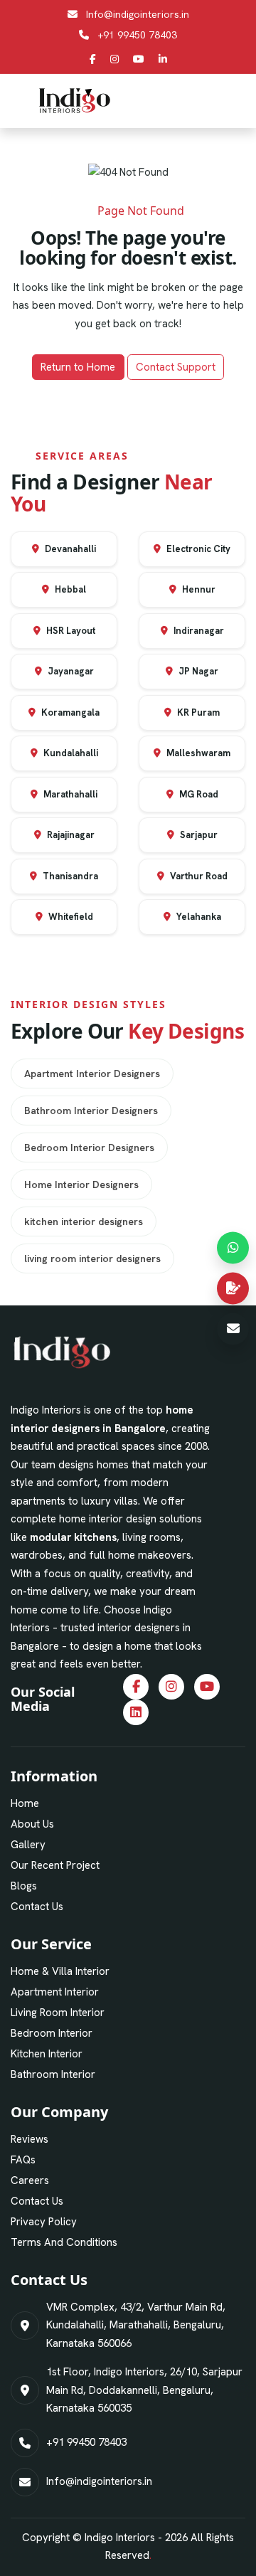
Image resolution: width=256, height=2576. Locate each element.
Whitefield (70, 917)
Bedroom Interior (52, 2033)
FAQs (23, 2160)
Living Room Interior (58, 2013)
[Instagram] (114, 59)
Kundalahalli (70, 753)
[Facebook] (93, 59)
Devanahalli (69, 549)
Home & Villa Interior (60, 1971)
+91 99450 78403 (137, 35)
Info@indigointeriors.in (138, 14)
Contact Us (37, 1907)
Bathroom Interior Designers (91, 1111)
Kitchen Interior (47, 2054)
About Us (32, 1824)
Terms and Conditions (64, 2242)
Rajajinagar (70, 835)
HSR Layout (70, 631)
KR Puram (197, 712)
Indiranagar (198, 631)
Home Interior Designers (81, 1184)
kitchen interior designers (84, 1221)
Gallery (28, 1845)
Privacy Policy (44, 2222)
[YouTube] (139, 59)
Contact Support (176, 367)
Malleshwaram (197, 753)
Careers (30, 2180)
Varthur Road (198, 876)
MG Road (198, 794)
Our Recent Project (55, 1865)
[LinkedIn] (163, 59)
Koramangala (69, 712)
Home (25, 1803)
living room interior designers (92, 1258)
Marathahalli (69, 794)
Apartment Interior (55, 1992)
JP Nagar (197, 671)
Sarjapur (198, 835)
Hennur (198, 589)
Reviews (30, 2139)
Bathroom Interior (53, 2074)
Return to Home (78, 367)
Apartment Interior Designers (92, 1074)
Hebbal (69, 589)
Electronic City (197, 549)
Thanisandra (69, 876)
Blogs (24, 1886)
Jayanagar (70, 671)
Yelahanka (198, 917)
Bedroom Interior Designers (89, 1147)
